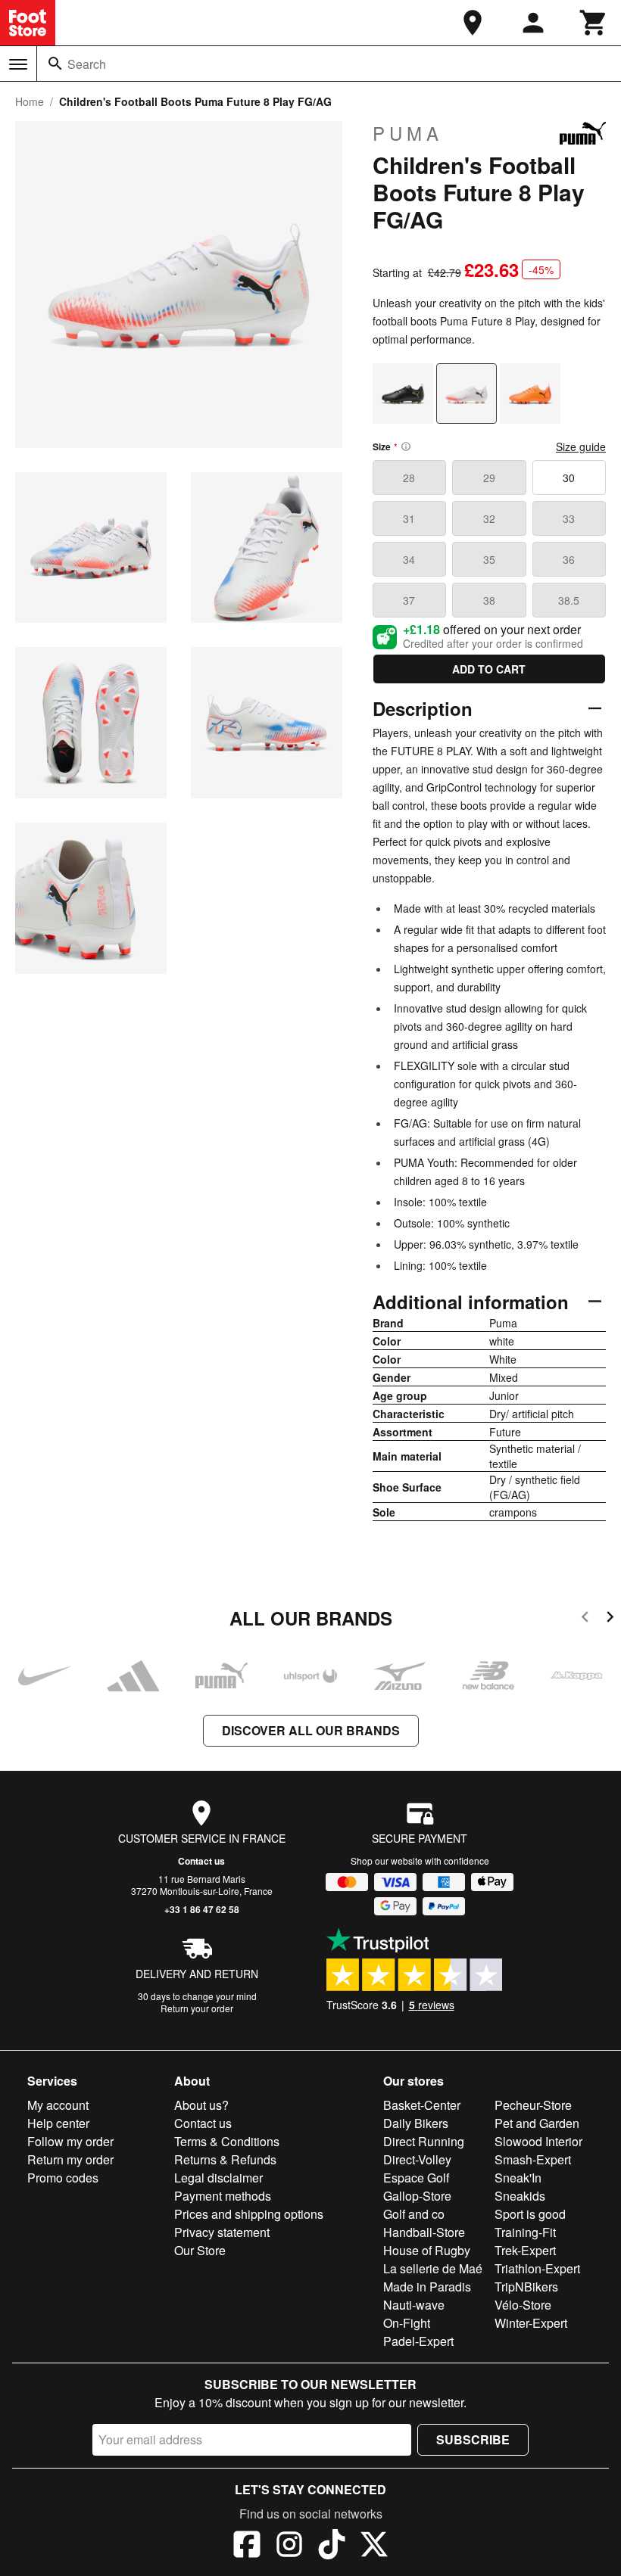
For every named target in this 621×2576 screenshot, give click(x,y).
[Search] (55, 64)
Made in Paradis (427, 2287)
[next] (610, 1619)
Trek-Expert (525, 2250)
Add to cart (489, 669)
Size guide (581, 446)
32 (489, 518)
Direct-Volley (417, 2159)
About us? (201, 2105)
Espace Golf (416, 2178)
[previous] (585, 1619)
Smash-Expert (533, 2159)
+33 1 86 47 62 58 (202, 1909)
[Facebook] (247, 2546)
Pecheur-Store (533, 2105)
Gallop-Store (417, 2196)
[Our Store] (473, 23)
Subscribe (473, 2439)
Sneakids (520, 2196)
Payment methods (223, 2196)
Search (87, 64)
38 (489, 600)
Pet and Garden (537, 2123)
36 (569, 559)
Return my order (70, 2159)
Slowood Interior (538, 2141)
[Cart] (594, 23)
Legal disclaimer (218, 2178)
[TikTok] (332, 2546)
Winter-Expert (531, 2323)
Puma (408, 133)
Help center (58, 2123)
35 (489, 559)
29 (489, 478)
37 (409, 600)
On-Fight (407, 2323)
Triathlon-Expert (537, 2268)
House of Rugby (427, 2250)
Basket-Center (422, 2105)
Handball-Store (424, 2232)
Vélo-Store (523, 2305)
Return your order (197, 2008)
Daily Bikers (416, 2123)
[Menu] (18, 64)
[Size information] (406, 446)
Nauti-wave (414, 2305)
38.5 (569, 600)
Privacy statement (222, 2232)
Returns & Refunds (225, 2159)
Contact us (201, 1861)
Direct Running (424, 2141)
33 (569, 518)
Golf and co (414, 2214)
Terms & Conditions (227, 2141)
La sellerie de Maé (433, 2268)
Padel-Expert (418, 2341)
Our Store (200, 2250)
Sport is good (530, 2214)
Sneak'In (518, 2178)
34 (409, 559)
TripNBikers (526, 2287)
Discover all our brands (311, 1730)
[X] (374, 2546)
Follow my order (70, 2141)
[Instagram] (289, 2546)
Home (30, 101)
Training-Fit (525, 2232)
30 (569, 478)
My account (58, 2105)
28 (409, 478)
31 (409, 518)
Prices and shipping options (249, 2214)
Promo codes (63, 2178)
